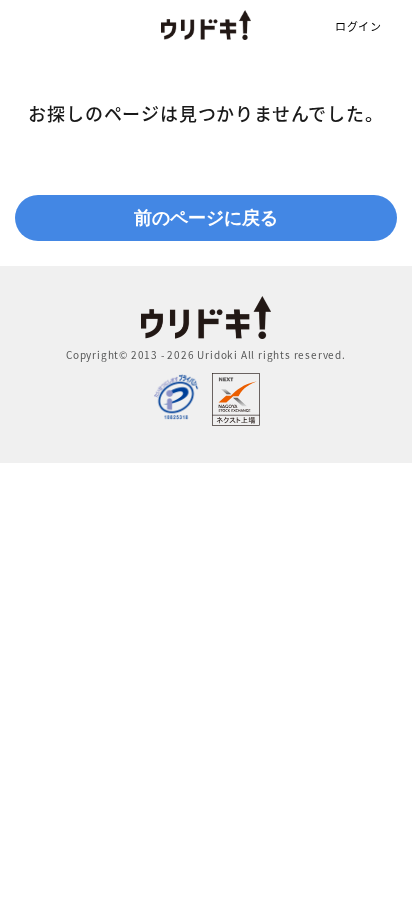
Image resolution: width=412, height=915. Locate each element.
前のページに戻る (206, 218)
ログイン (358, 26)
